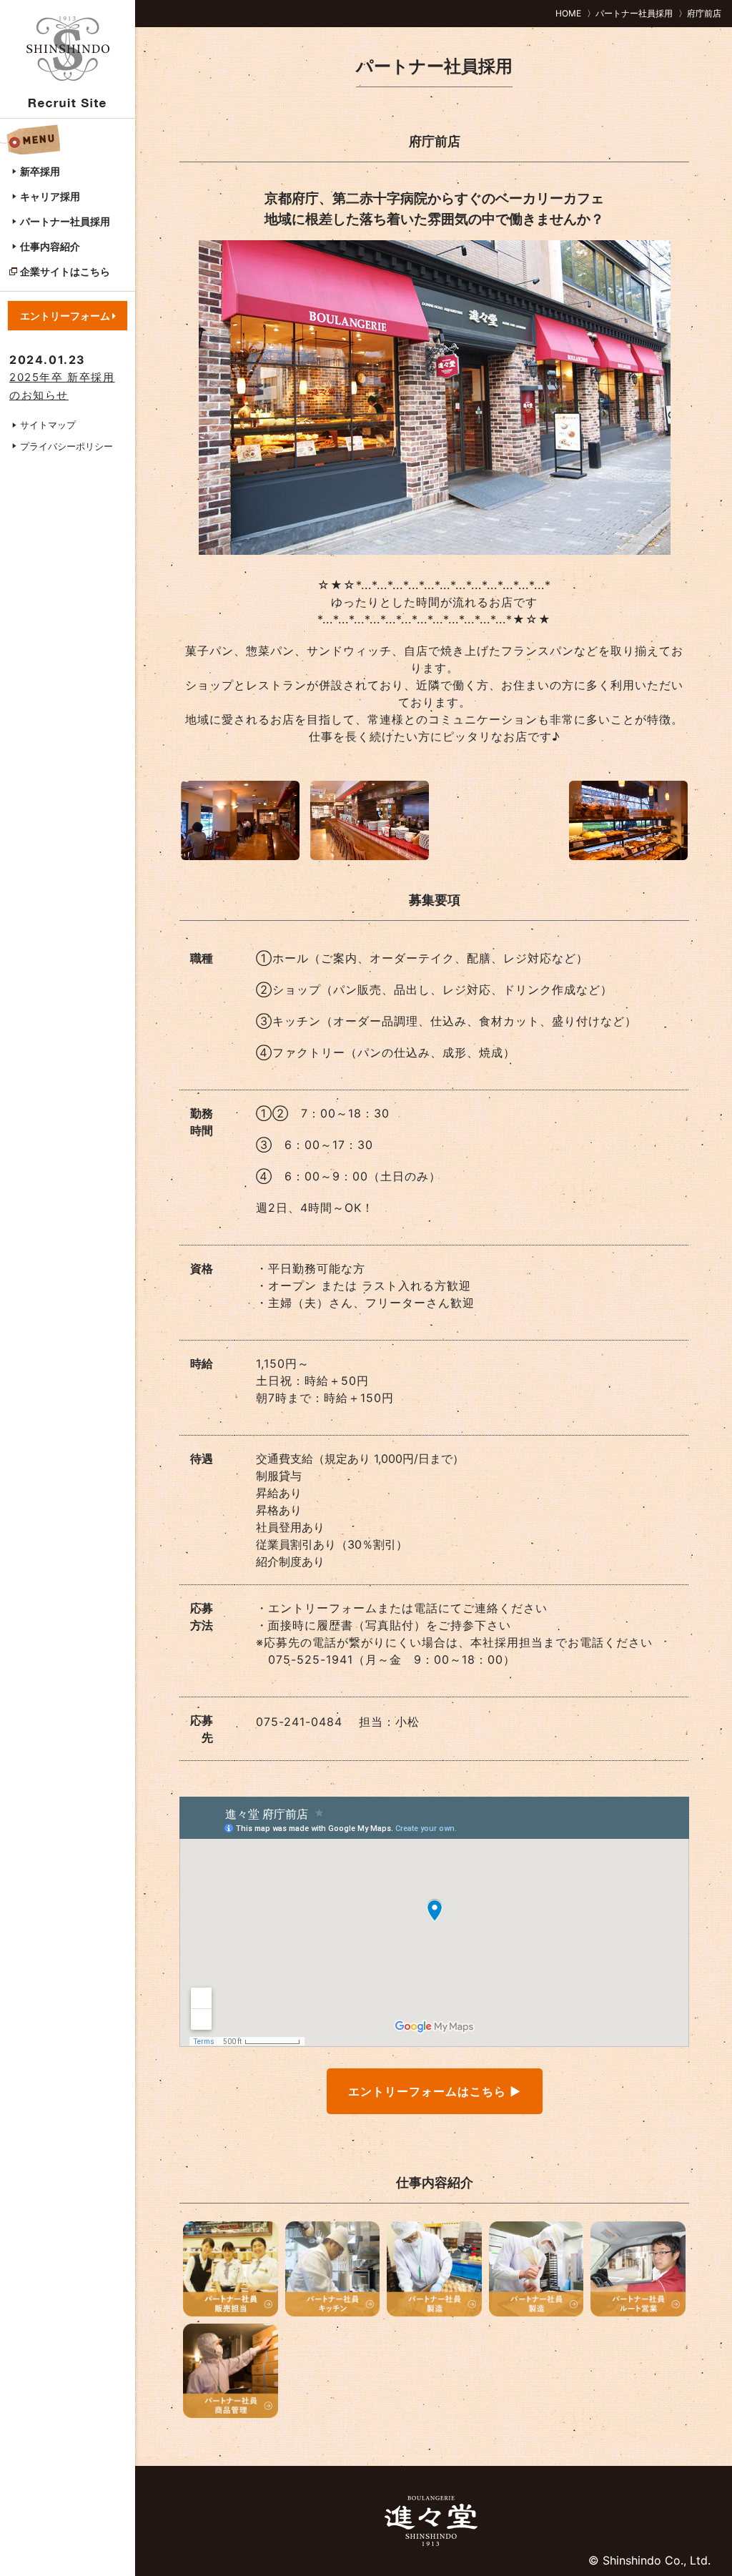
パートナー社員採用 (65, 221)
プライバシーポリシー (66, 446)
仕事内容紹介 (50, 246)
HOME (568, 13)
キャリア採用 (50, 196)
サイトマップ (48, 425)
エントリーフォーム (66, 316)
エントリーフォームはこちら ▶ (435, 2091)
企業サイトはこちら (65, 271)
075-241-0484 (299, 1722)
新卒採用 (40, 171)
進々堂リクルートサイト (68, 61)
